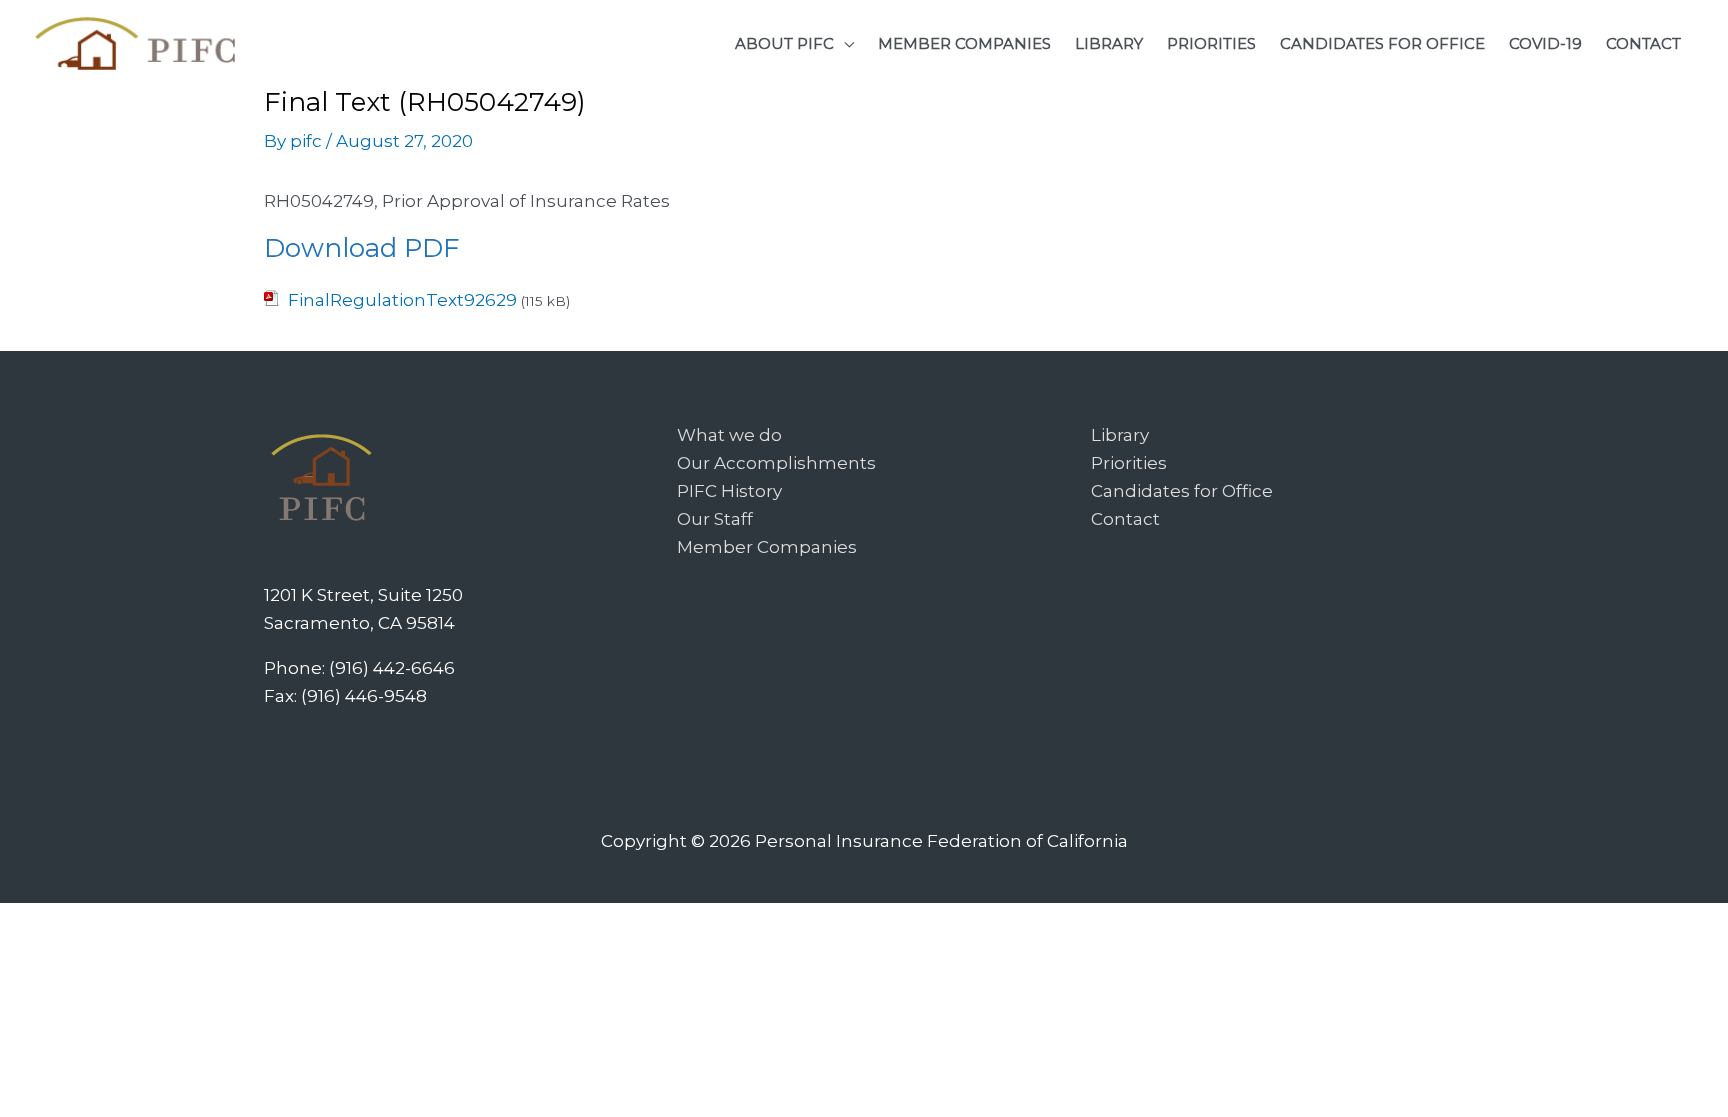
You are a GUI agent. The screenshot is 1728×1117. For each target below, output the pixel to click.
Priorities (1129, 463)
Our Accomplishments (776, 463)
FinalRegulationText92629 (402, 300)
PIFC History (729, 491)
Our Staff (715, 519)
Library (1120, 435)
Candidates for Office (1182, 491)
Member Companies (767, 547)
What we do (729, 435)
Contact (1125, 519)
